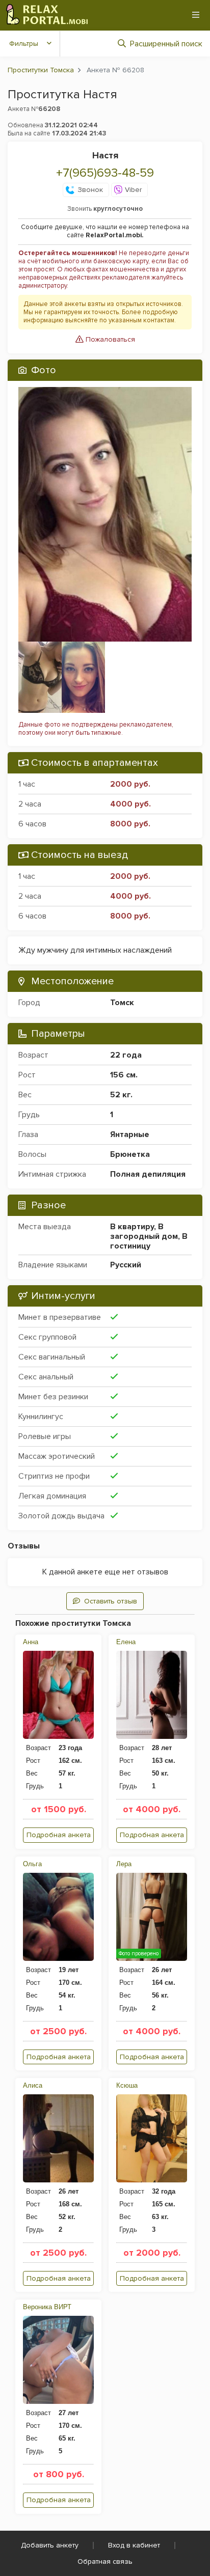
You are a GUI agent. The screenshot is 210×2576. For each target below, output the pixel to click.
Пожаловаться (109, 339)
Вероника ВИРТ (47, 2307)
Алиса (33, 2085)
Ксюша (127, 2085)
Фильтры (24, 44)
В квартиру (132, 1227)
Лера (124, 1864)
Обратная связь (105, 2561)
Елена (126, 1642)
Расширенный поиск (166, 44)
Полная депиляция (148, 1174)
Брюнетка (130, 1154)
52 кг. (121, 1095)
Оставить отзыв (111, 1601)
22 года (126, 1055)
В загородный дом (144, 1231)
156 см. (124, 1075)
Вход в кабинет (134, 2545)
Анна (31, 1642)
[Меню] (196, 15)
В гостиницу (149, 1241)
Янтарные (130, 1134)
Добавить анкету (50, 2545)
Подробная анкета (59, 1835)
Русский (126, 1265)
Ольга (32, 1864)
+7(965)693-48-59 (105, 173)
